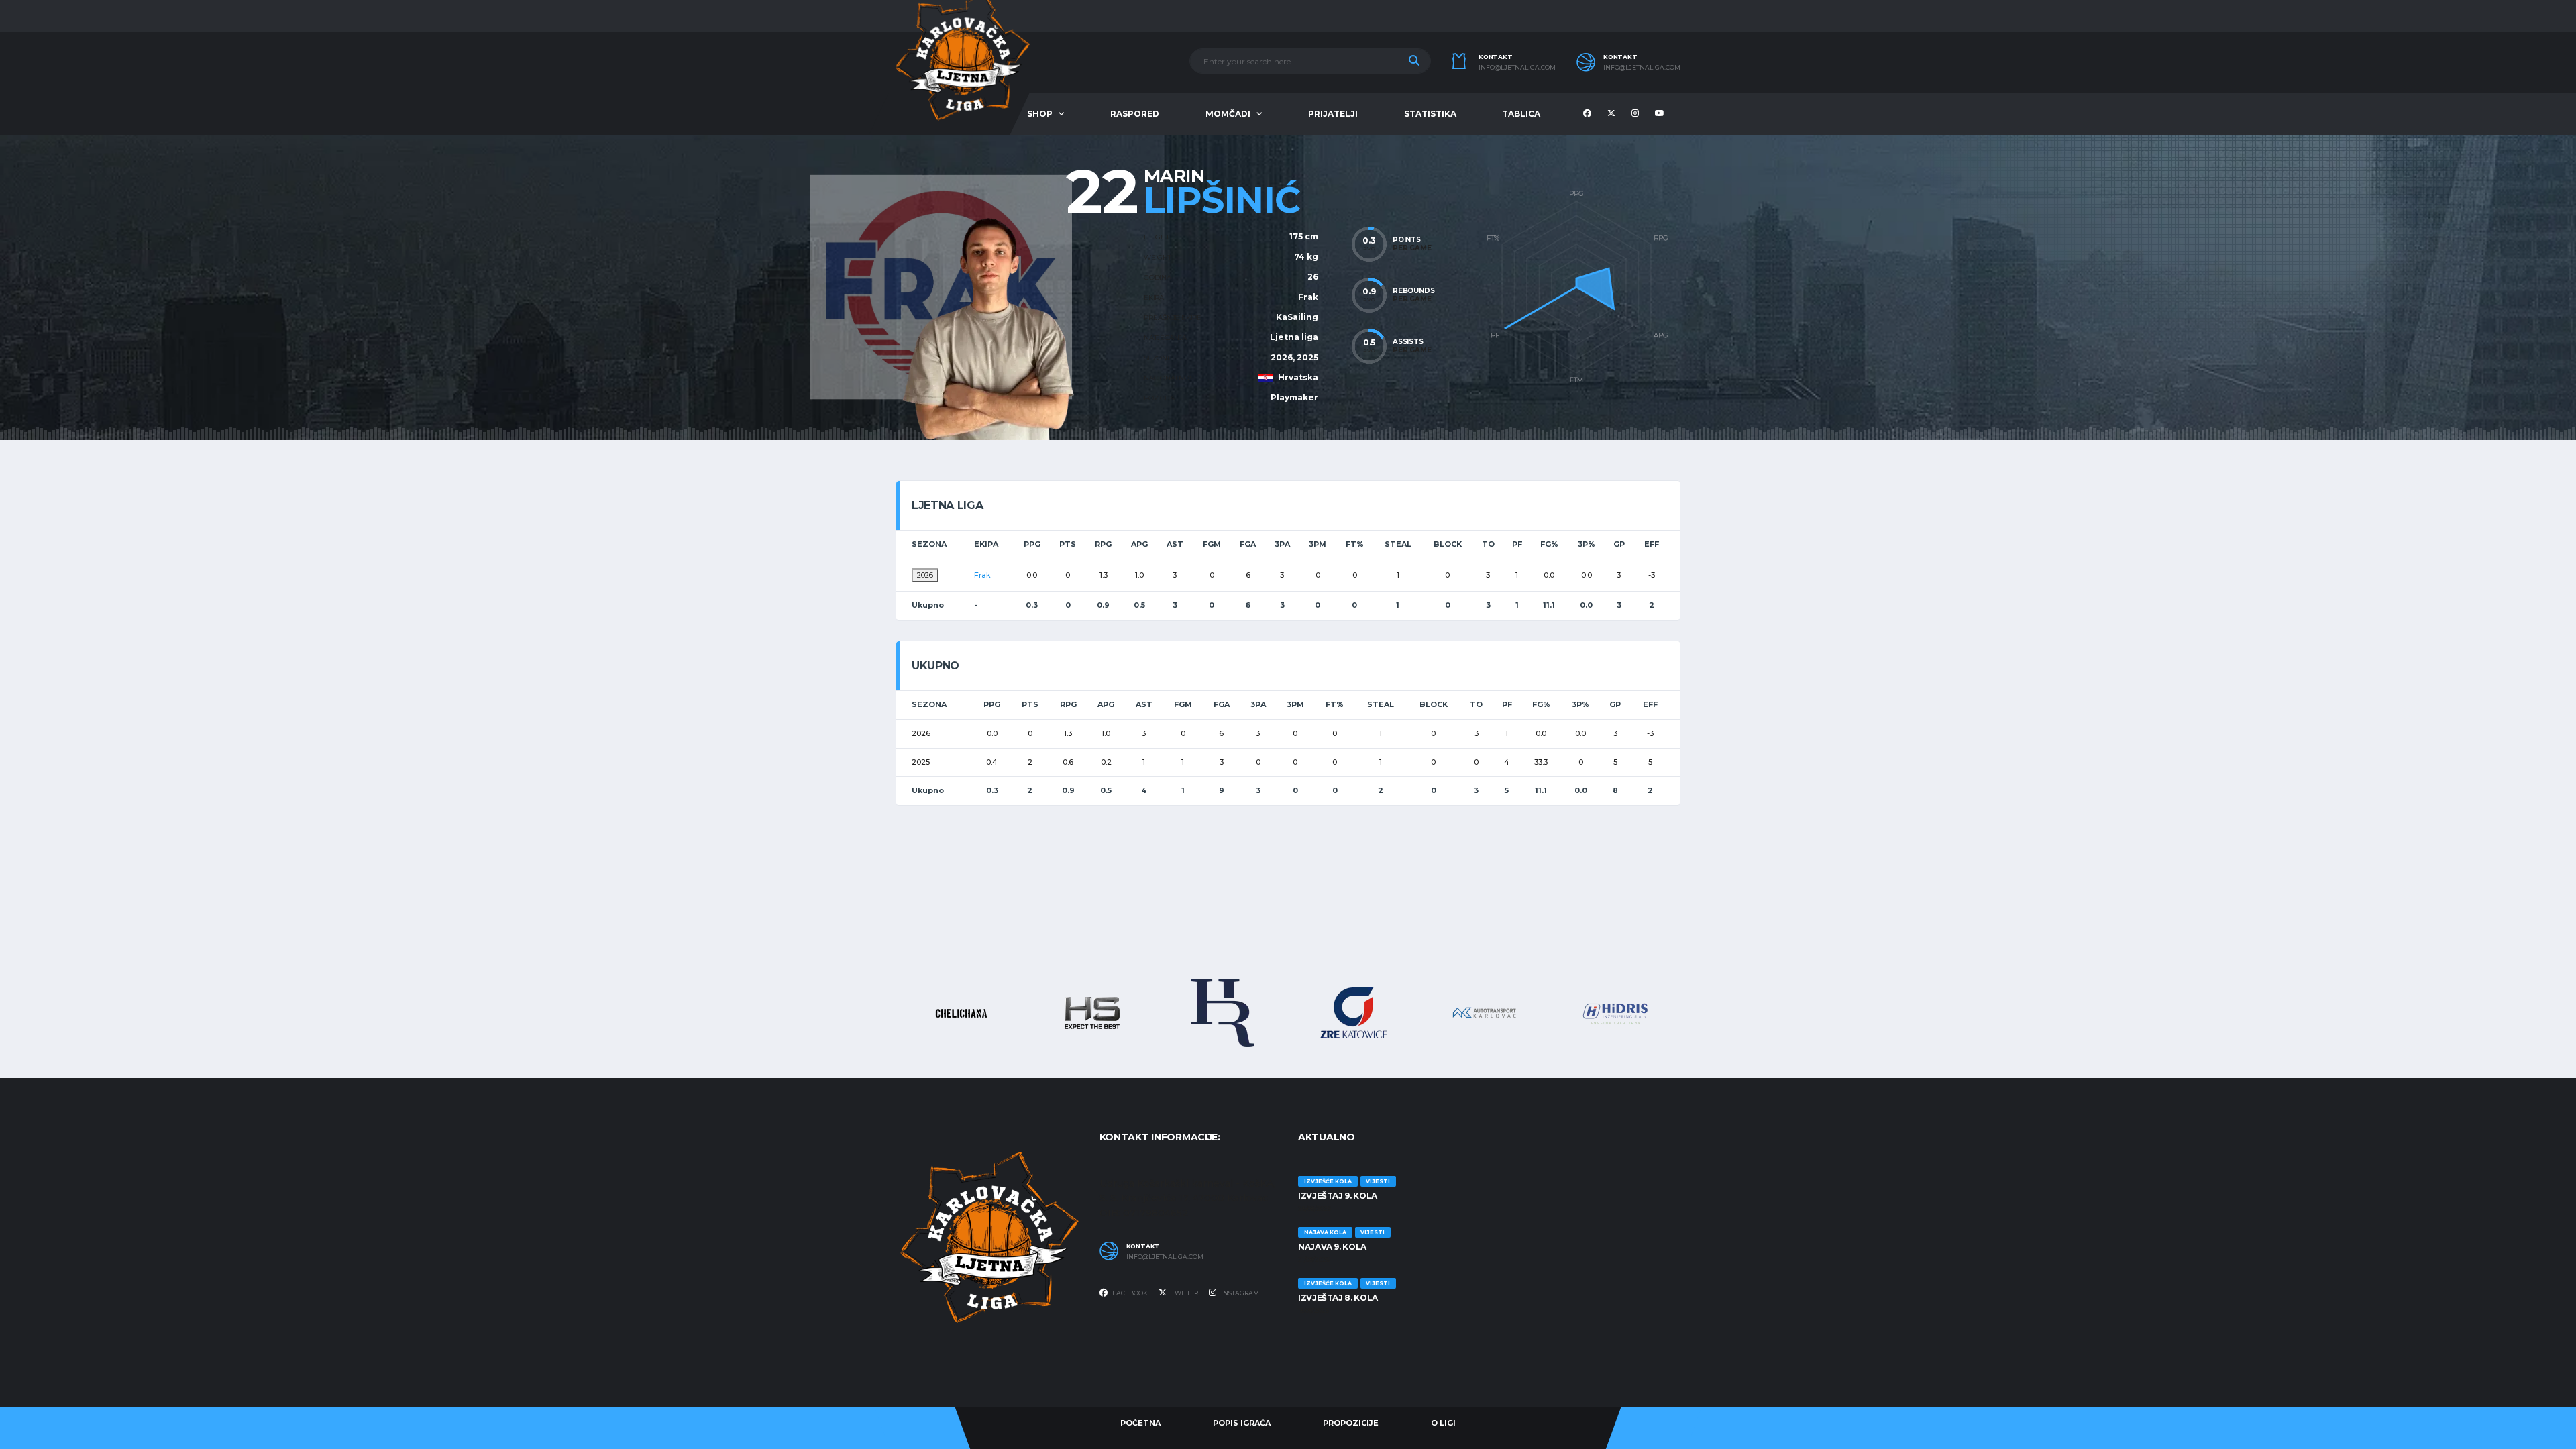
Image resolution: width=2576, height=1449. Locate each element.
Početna (1140, 1423)
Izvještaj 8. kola (1338, 1298)
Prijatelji (1333, 114)
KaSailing (1297, 317)
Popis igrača (1242, 1423)
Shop (1040, 114)
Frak (1308, 297)
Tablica (1521, 114)
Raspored (1135, 114)
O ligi (1443, 1423)
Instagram (1239, 1293)
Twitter (1184, 1293)
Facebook (1129, 1293)
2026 (925, 575)
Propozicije (1351, 1423)
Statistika (1430, 114)
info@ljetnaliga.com (1517, 68)
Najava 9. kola (1332, 1247)
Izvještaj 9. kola (1338, 1196)
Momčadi (1228, 114)
